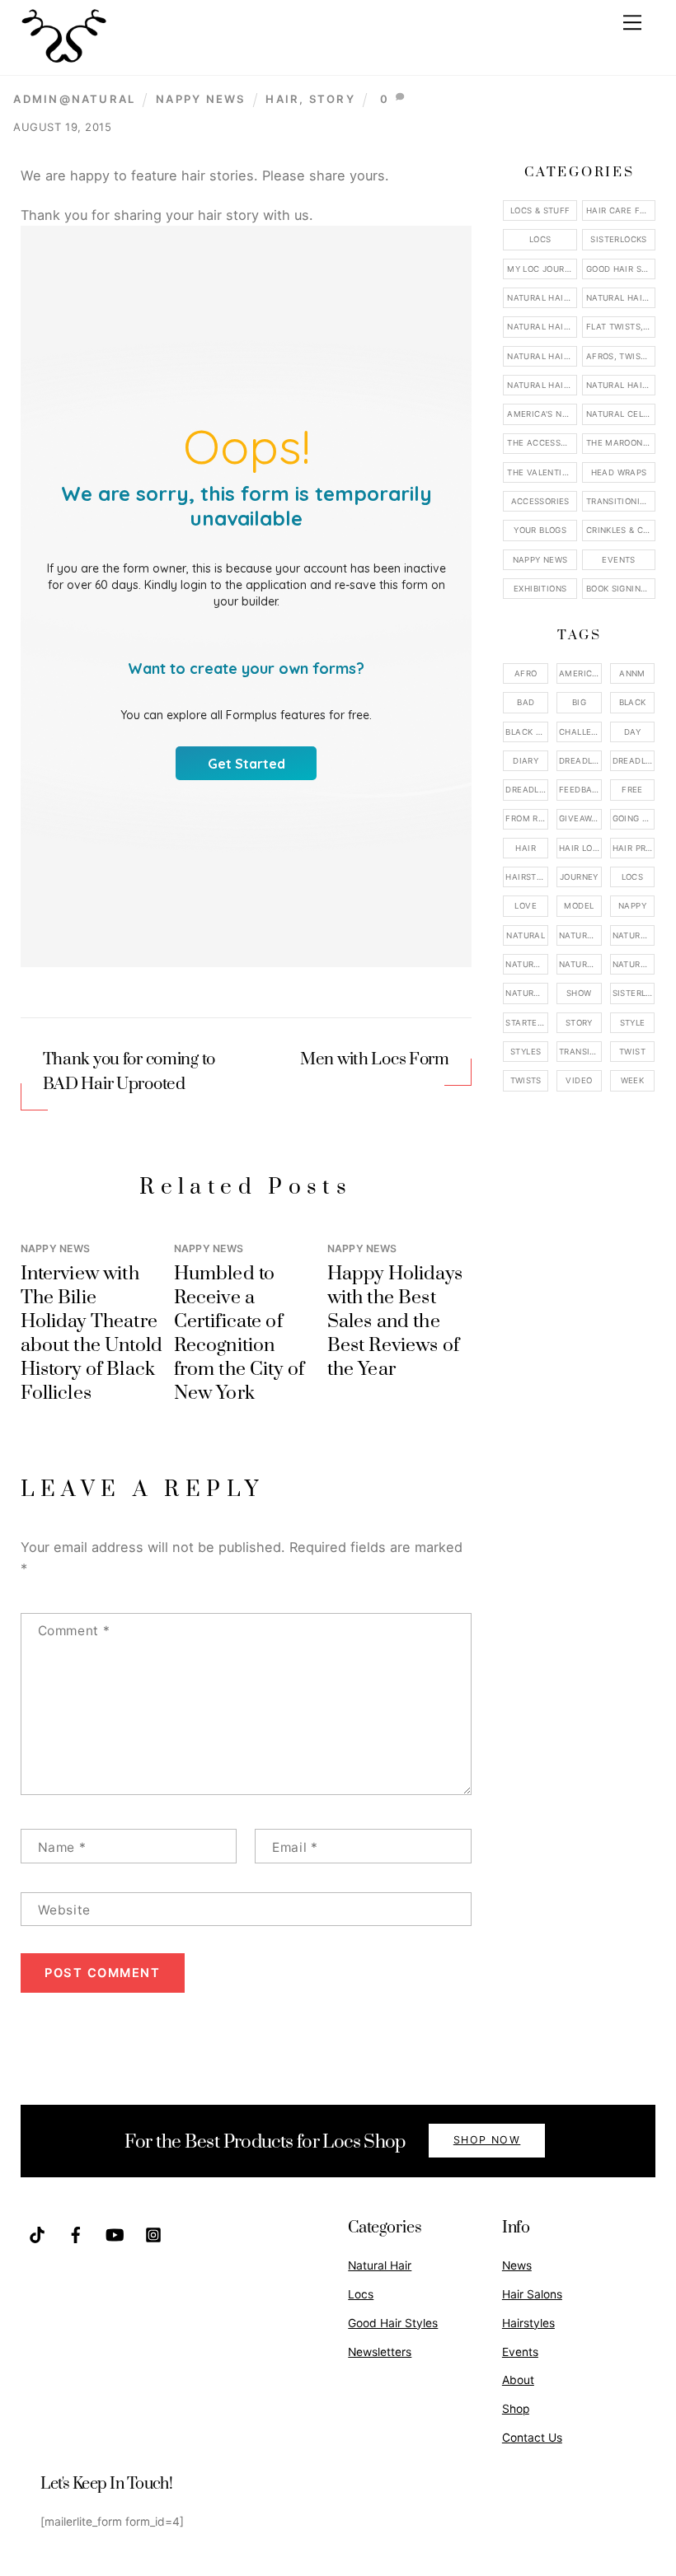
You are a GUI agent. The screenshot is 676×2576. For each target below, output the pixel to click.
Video (579, 1080)
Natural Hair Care (621, 298)
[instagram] (153, 2233)
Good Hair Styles (621, 269)
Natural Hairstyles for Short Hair (542, 385)
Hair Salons (532, 2294)
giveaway (580, 818)
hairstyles (527, 877)
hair (282, 99)
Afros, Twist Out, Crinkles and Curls (621, 356)
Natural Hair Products (527, 964)
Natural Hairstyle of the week (542, 356)
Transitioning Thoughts (621, 501)
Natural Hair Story (580, 964)
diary (526, 761)
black (633, 702)
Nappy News (200, 99)
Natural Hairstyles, (634, 964)
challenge (580, 732)
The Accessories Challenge (542, 443)
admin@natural (74, 99)
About (518, 2380)
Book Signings (619, 589)
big (579, 702)
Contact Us (532, 2438)
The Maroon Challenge (621, 443)
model (579, 906)
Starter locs (527, 1023)
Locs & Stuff (540, 210)
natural (526, 935)
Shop (516, 2409)
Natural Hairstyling (527, 993)
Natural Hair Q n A (542, 327)
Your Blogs (540, 530)
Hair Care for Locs (621, 210)
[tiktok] (37, 2233)
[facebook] (76, 2233)
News (517, 2265)
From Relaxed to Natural (527, 818)
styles (526, 1052)
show (579, 993)
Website (64, 1910)
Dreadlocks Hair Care (634, 761)
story (332, 99)
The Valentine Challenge (542, 472)
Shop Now (487, 2140)
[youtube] (115, 2233)
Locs (540, 239)
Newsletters (380, 2352)
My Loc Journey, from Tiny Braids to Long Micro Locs (542, 269)
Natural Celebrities (621, 414)
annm (632, 673)
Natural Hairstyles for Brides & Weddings (621, 385)
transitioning (580, 1052)
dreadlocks (580, 761)
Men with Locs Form (375, 1059)
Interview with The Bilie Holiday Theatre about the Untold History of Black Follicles (92, 1334)
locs (633, 877)
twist (632, 1052)
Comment (74, 1631)
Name (62, 1847)
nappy (632, 906)
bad (526, 702)
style (633, 1023)
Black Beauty (527, 732)
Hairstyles (528, 2323)
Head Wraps (619, 472)
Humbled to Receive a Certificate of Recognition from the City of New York (239, 1334)
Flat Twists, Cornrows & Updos (621, 327)
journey (579, 877)
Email (295, 1847)
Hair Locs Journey (580, 848)
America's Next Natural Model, (580, 673)
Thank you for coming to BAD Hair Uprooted (129, 1072)
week (633, 1080)
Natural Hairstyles (542, 298)
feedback (580, 790)
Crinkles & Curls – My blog (621, 530)
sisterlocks (634, 993)
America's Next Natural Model (542, 414)
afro (526, 673)
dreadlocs (527, 790)
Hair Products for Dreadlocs (634, 848)
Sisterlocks (618, 239)
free (632, 790)
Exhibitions (540, 589)
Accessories (540, 501)
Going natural (634, 818)
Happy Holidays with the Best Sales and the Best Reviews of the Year (395, 1322)
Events (618, 560)
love (526, 906)
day (632, 732)
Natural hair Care (634, 935)
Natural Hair (580, 935)
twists (526, 1080)
